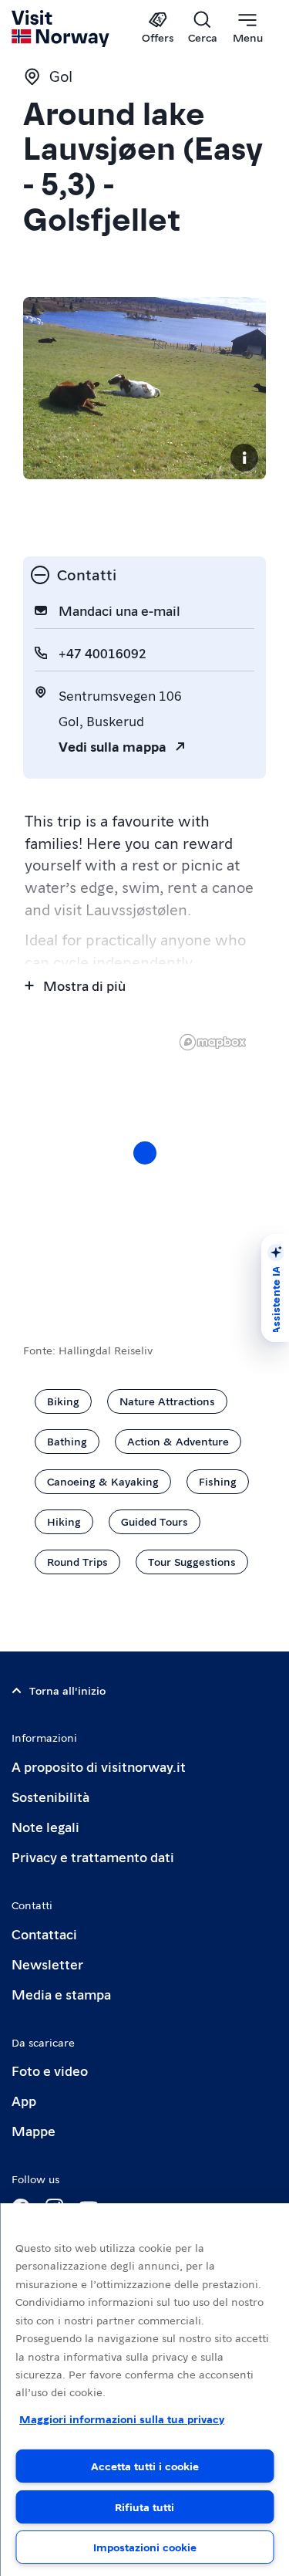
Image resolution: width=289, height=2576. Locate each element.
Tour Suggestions (192, 1561)
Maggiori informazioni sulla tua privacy (122, 2419)
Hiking (64, 1521)
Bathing (67, 1441)
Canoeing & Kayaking (103, 1481)
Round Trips (77, 1561)
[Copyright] (244, 458)
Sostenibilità (50, 1796)
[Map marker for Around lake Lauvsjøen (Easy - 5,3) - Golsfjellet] (145, 1153)
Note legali (45, 1826)
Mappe (34, 2130)
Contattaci (44, 1934)
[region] (144, 1168)
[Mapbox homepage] (213, 1042)
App (24, 2100)
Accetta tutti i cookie (145, 2466)
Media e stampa (61, 1994)
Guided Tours (155, 1521)
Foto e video (50, 2070)
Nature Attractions (167, 1401)
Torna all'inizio (67, 1690)
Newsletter (47, 1964)
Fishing (218, 1481)
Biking (63, 1401)
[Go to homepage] (61, 29)
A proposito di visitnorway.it (99, 1766)
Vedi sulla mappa (113, 746)
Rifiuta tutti (144, 2507)
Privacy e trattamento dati (93, 1856)
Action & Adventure (178, 1441)
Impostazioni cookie (145, 2547)
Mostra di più (84, 985)
